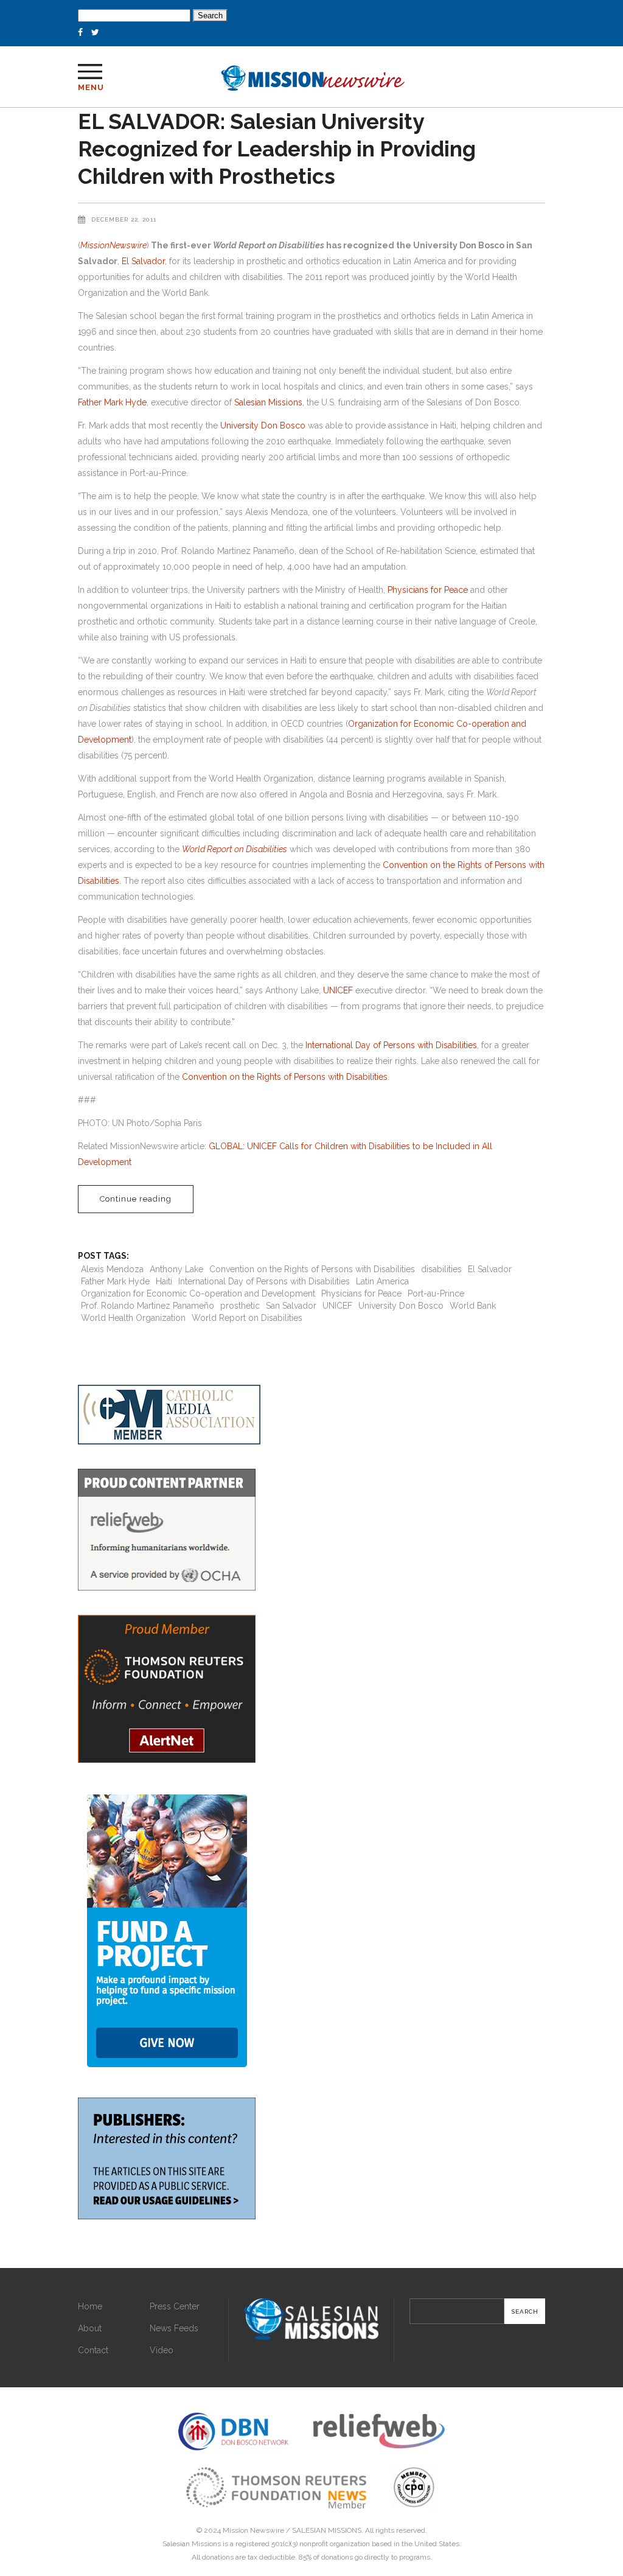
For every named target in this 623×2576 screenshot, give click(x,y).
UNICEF (338, 990)
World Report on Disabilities (247, 1318)
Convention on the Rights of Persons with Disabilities (285, 1077)
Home (90, 2306)
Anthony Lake (176, 1269)
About (90, 2328)
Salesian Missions (268, 402)
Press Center (175, 2306)
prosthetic (240, 1306)
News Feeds (174, 2328)
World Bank (473, 1306)
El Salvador (143, 261)
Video (162, 2350)
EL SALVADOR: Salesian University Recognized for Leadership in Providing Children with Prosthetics (277, 149)
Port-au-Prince (436, 1293)
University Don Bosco (263, 425)
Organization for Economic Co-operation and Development (198, 1293)
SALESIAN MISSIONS (327, 2530)
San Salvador (291, 1306)
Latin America (382, 1281)
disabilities (441, 1269)
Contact (93, 2350)
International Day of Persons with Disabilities (391, 1045)
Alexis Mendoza (112, 1269)
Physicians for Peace (428, 590)
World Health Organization (133, 1318)
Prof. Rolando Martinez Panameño (148, 1306)
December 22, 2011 (124, 219)
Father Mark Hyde (112, 402)
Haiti (164, 1281)
